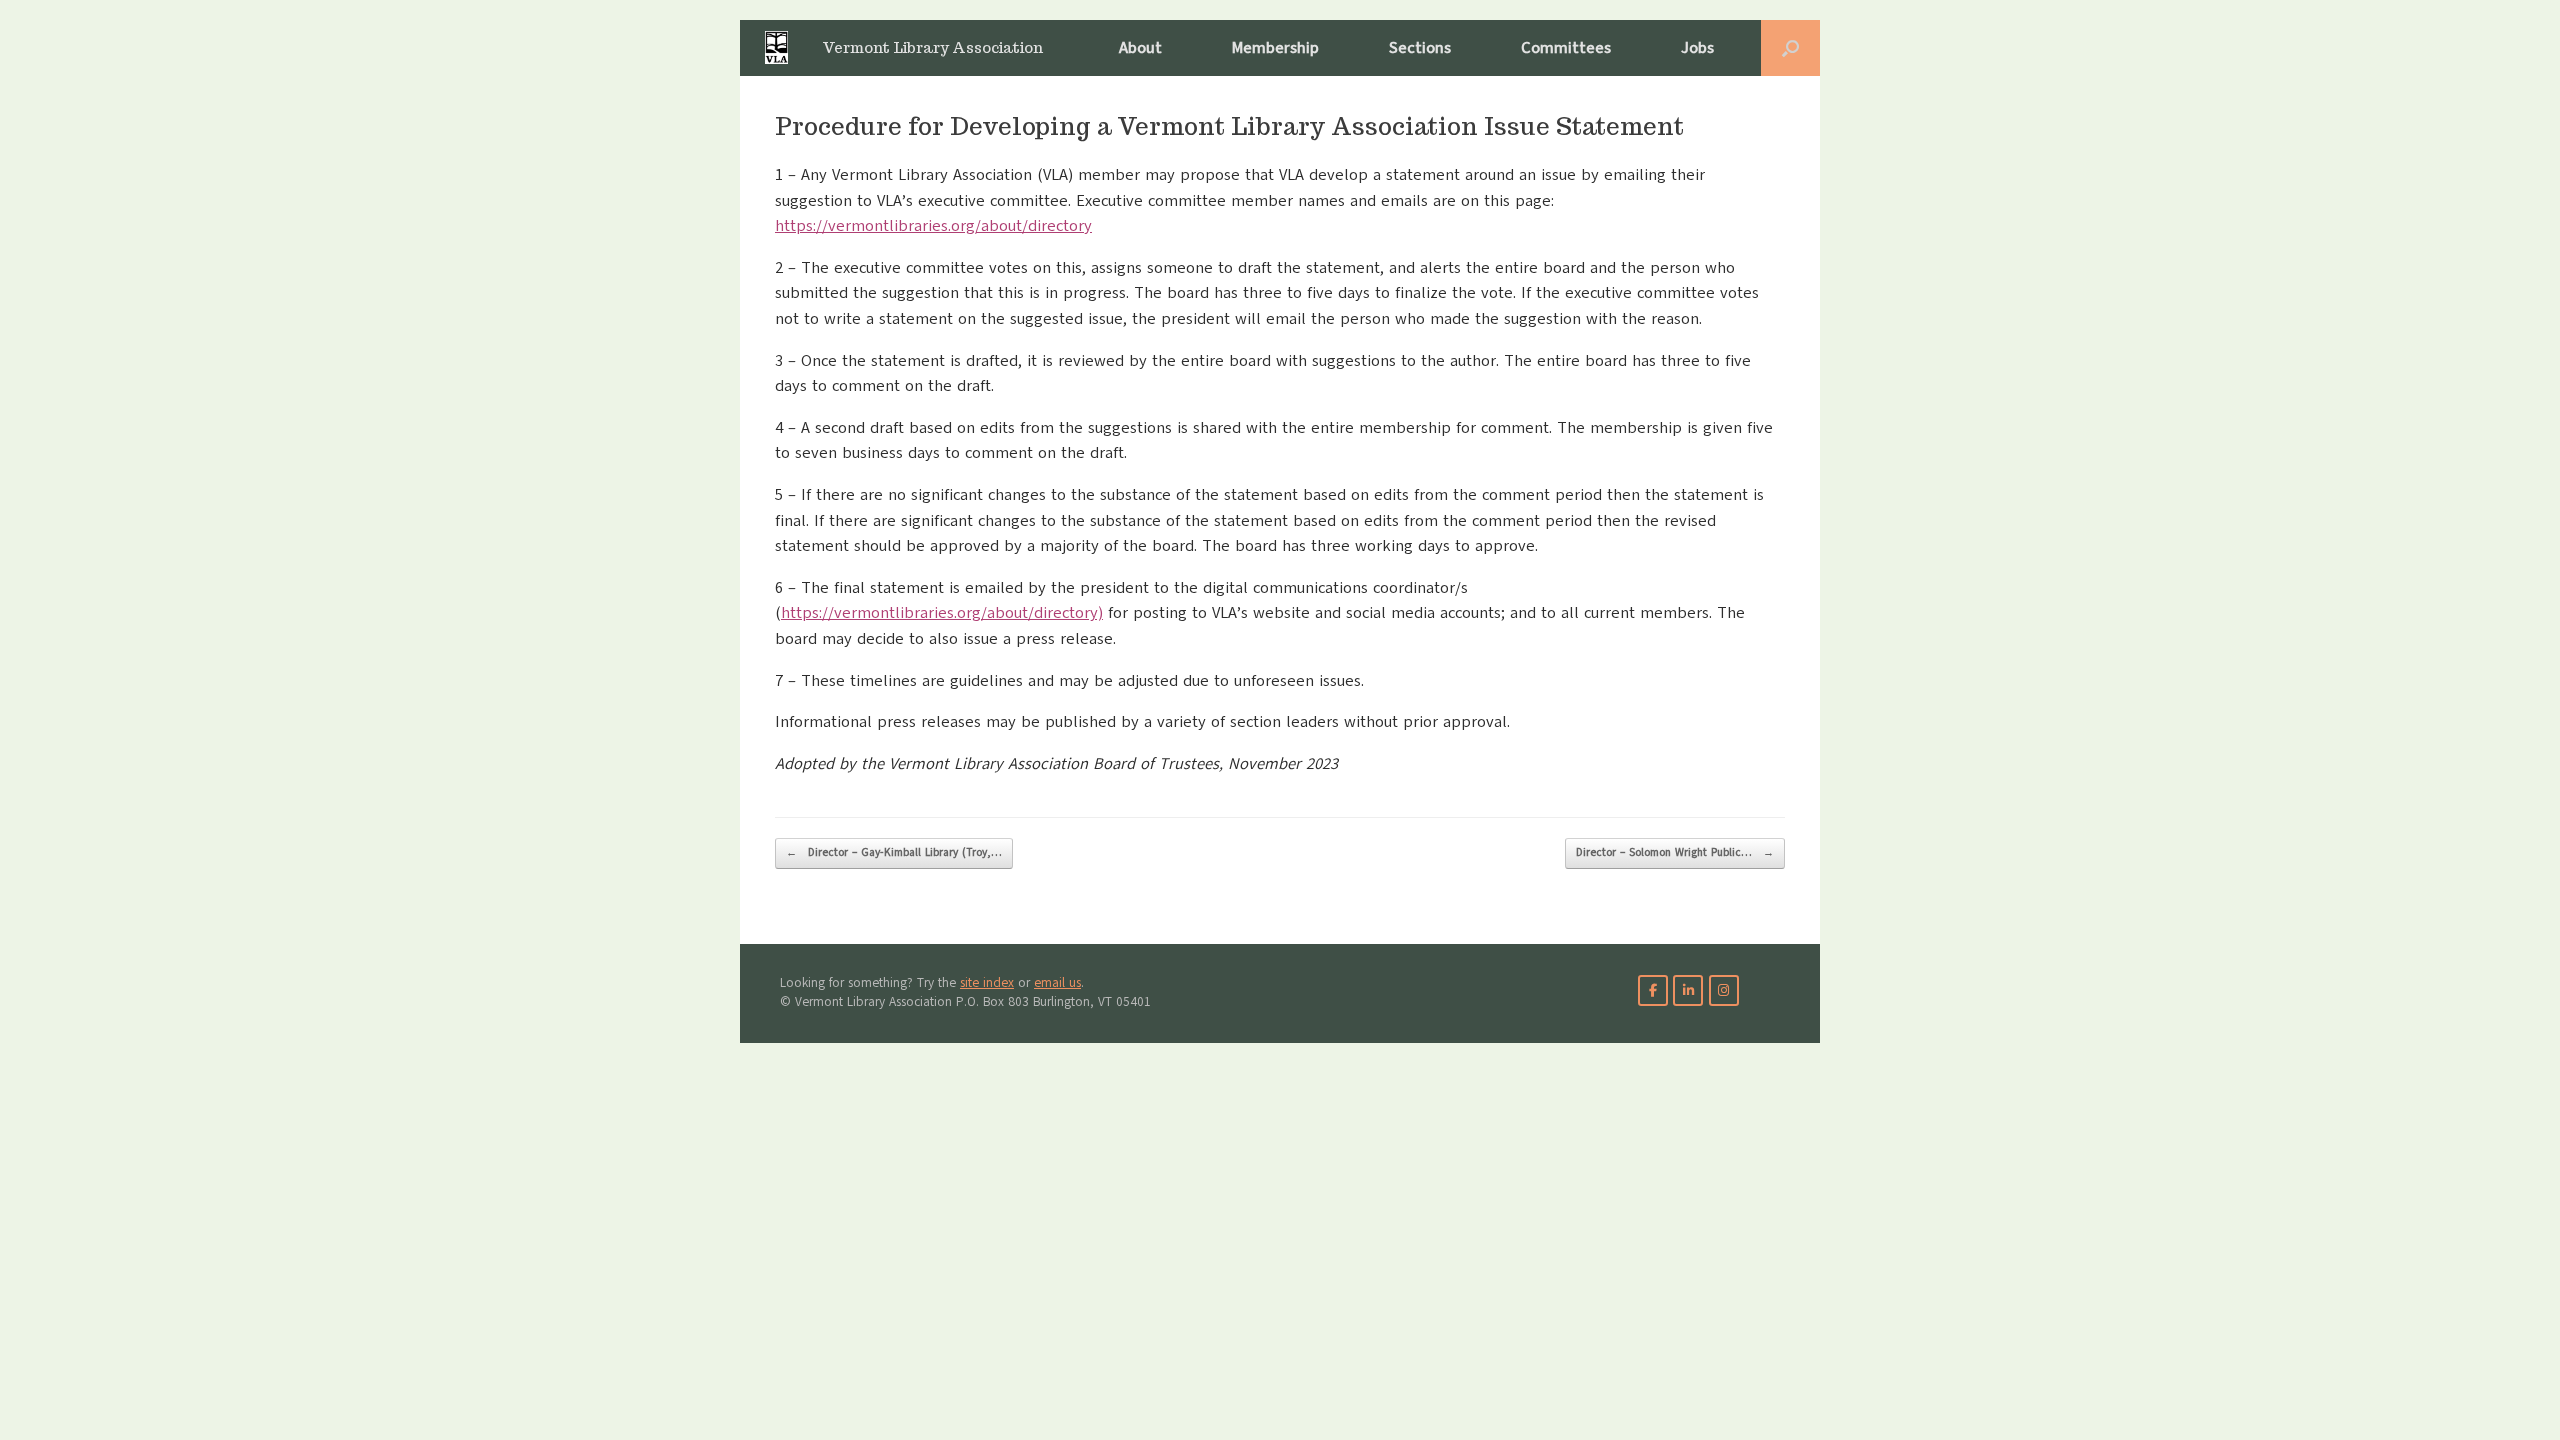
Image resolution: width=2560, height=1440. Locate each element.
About (1140, 48)
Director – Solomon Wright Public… (1675, 852)
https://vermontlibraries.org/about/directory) (942, 613)
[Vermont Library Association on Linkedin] (1688, 990)
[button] (1790, 48)
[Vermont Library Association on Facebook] (1653, 990)
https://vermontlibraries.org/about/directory (933, 226)
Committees (1566, 48)
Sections (1420, 48)
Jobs (1697, 48)
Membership (1275, 48)
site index (987, 983)
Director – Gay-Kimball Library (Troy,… (894, 852)
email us (1057, 983)
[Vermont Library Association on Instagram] (1724, 990)
